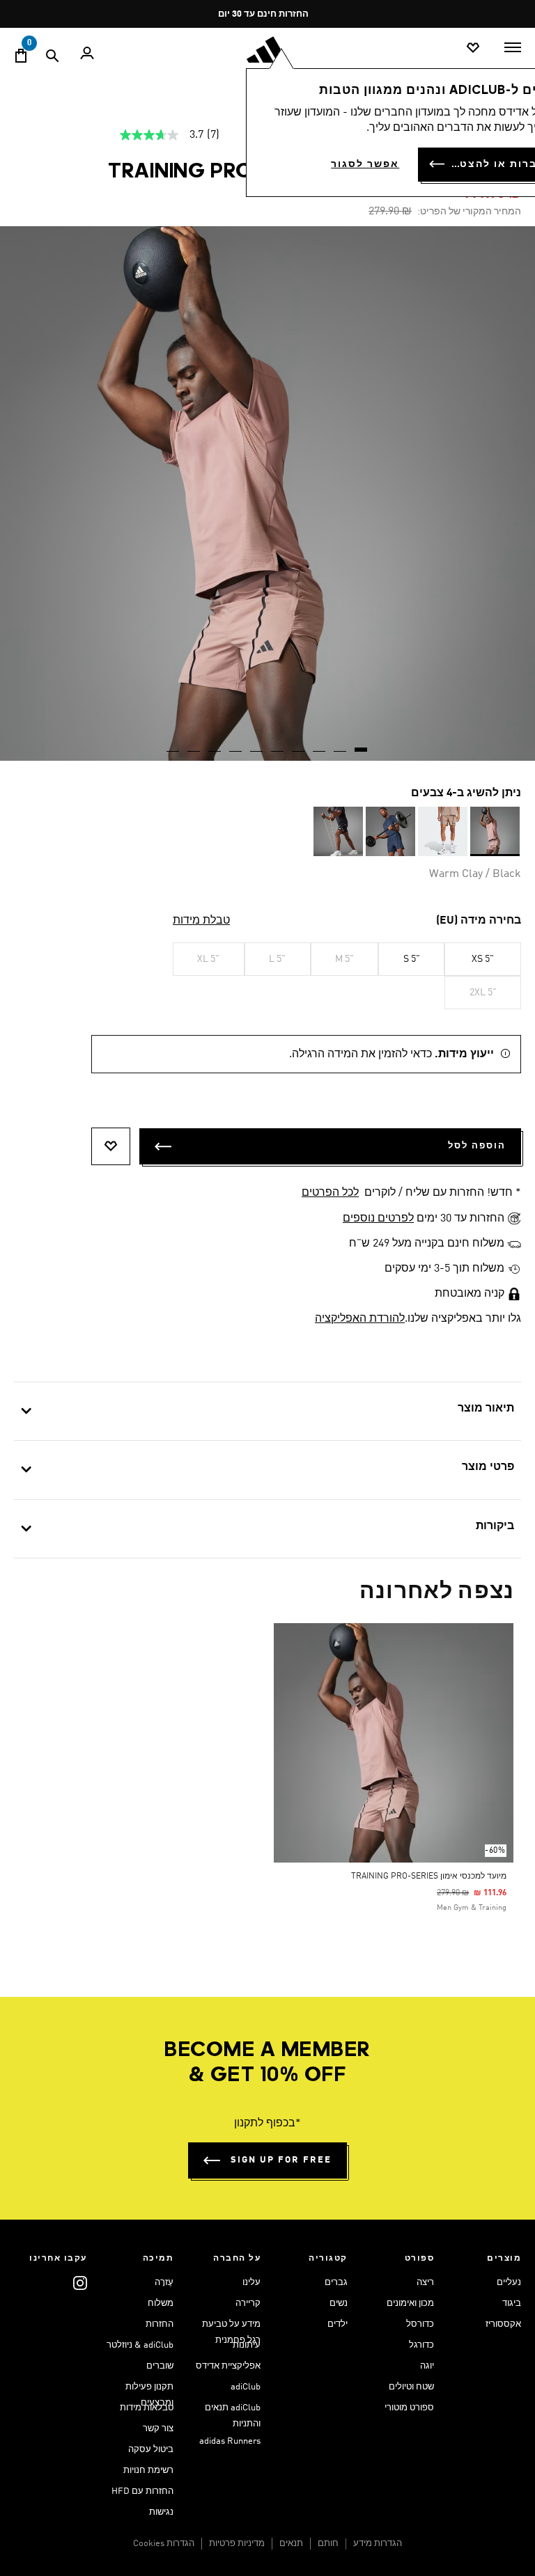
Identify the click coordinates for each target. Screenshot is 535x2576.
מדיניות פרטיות (237, 2544)
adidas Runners (230, 2441)
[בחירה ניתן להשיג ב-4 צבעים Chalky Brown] (443, 831)
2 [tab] (341, 745)
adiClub (246, 2387)
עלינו (251, 2283)
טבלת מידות (201, 921)
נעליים (509, 2283)
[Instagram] (80, 2283)
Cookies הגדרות (164, 2544)
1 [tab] (362, 745)
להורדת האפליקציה (360, 1319)
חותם (328, 2544)
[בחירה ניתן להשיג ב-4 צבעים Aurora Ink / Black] (390, 831)
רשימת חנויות (148, 2471)
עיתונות (247, 2345)
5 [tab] (278, 745)
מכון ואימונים (410, 2304)
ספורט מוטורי (409, 2408)
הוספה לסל (477, 1146)
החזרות (160, 2324)
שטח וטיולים (411, 2387)
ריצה (425, 2283)
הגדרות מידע (378, 2544)
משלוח (161, 2304)
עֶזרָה (164, 2283)
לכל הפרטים (330, 1193)
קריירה (248, 2304)
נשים (339, 2304)
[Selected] (495, 831)
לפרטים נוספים (378, 1219)
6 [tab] (257, 745)
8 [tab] (215, 745)
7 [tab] (236, 745)
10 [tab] (173, 745)
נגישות (161, 2512)
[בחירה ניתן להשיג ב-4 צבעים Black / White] (338, 831)
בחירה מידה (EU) (479, 921)
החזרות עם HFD (142, 2491)
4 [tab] (299, 745)
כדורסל (420, 2324)
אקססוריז (503, 2324)
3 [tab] (320, 745)
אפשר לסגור (365, 164)
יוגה (427, 2366)
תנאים (291, 2544)
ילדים (338, 2324)
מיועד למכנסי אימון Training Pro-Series (429, 1876)
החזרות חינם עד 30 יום (263, 14)
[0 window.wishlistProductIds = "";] (473, 48)
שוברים (160, 2366)
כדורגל (421, 2345)
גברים (336, 2283)
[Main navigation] (513, 47)
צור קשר (158, 2429)
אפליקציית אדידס (228, 2366)
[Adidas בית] (267, 50)
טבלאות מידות (147, 2408)
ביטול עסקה (151, 2450)
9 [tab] (194, 745)
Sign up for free (281, 2160)
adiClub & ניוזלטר (140, 2345)
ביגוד (512, 2304)
